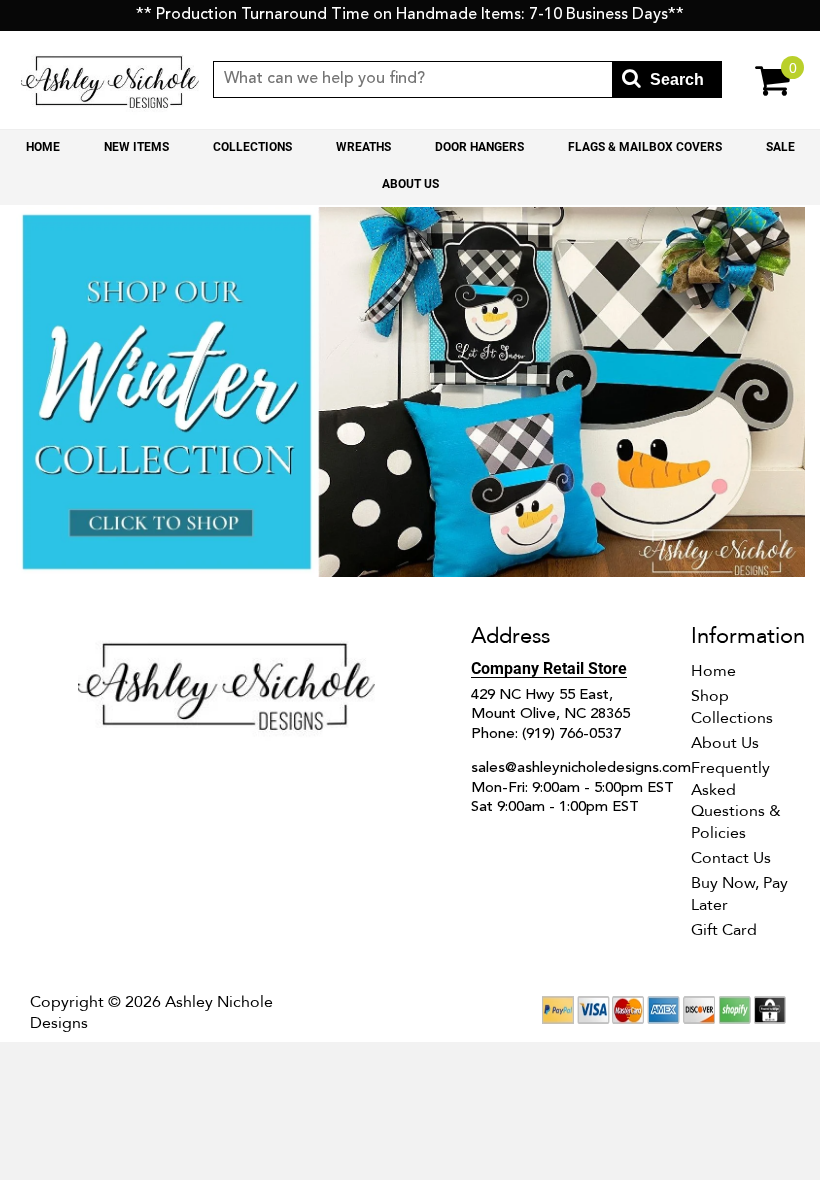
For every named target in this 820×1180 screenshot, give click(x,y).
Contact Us (731, 858)
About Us (410, 184)
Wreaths (363, 147)
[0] (761, 79)
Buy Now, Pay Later (739, 894)
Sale (780, 147)
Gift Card (724, 930)
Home (43, 147)
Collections (252, 147)
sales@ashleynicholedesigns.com (581, 768)
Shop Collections (732, 707)
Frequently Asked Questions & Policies (736, 800)
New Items (136, 147)
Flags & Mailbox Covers (645, 147)
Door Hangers (479, 147)
